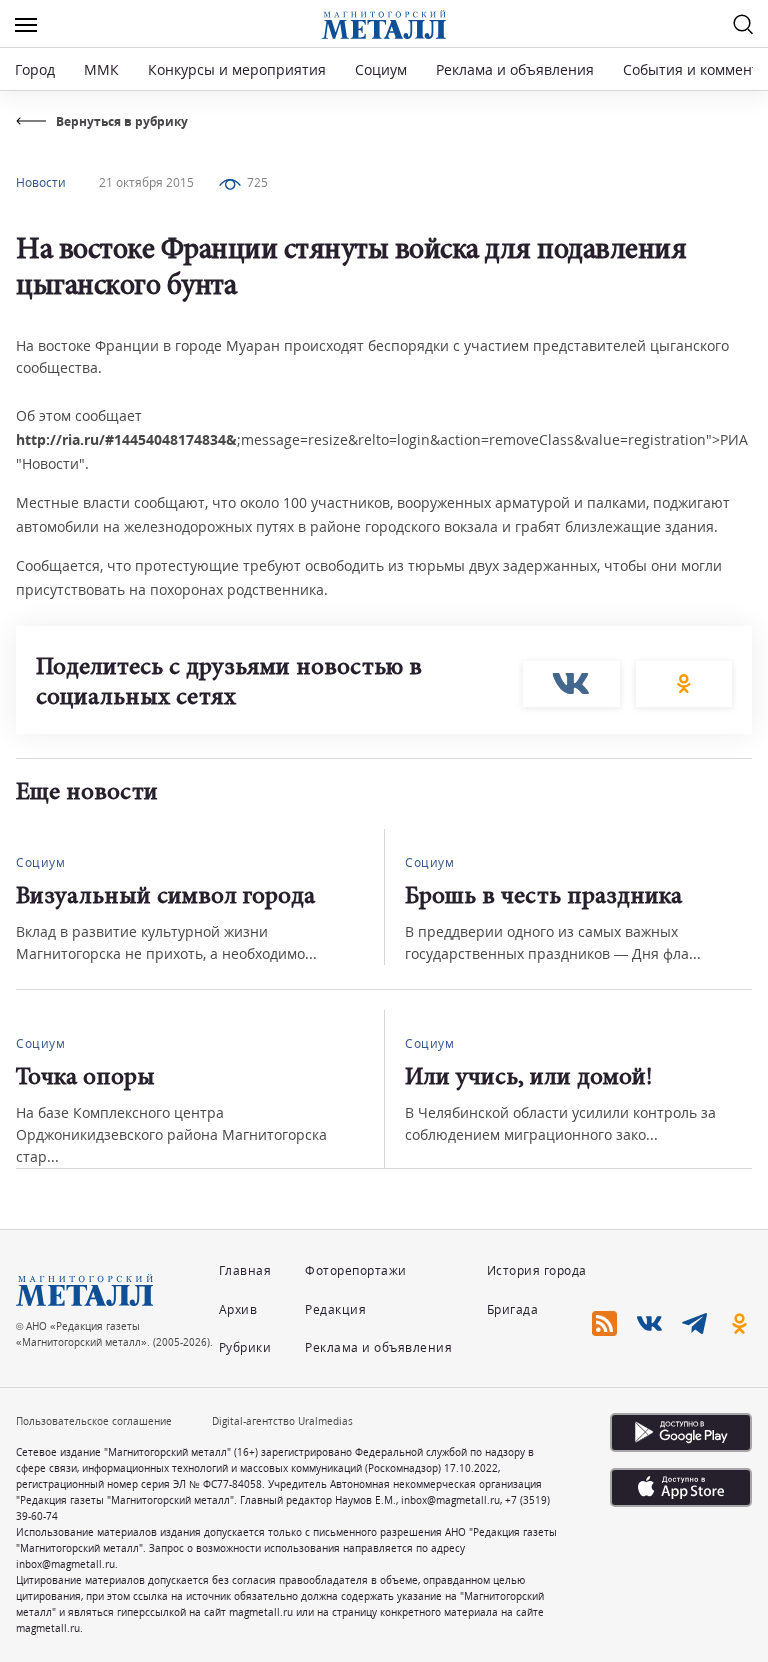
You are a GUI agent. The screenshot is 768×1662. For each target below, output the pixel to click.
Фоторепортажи (356, 1270)
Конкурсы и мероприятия (239, 69)
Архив (238, 1309)
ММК (101, 69)
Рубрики (245, 1347)
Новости (41, 182)
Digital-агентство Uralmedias (282, 1421)
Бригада (513, 1309)
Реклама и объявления (515, 69)
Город (35, 69)
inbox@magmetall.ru (450, 1500)
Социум (381, 69)
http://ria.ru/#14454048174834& (126, 439)
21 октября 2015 (146, 182)
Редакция (335, 1309)
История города (537, 1270)
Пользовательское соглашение (94, 1421)
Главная (245, 1270)
